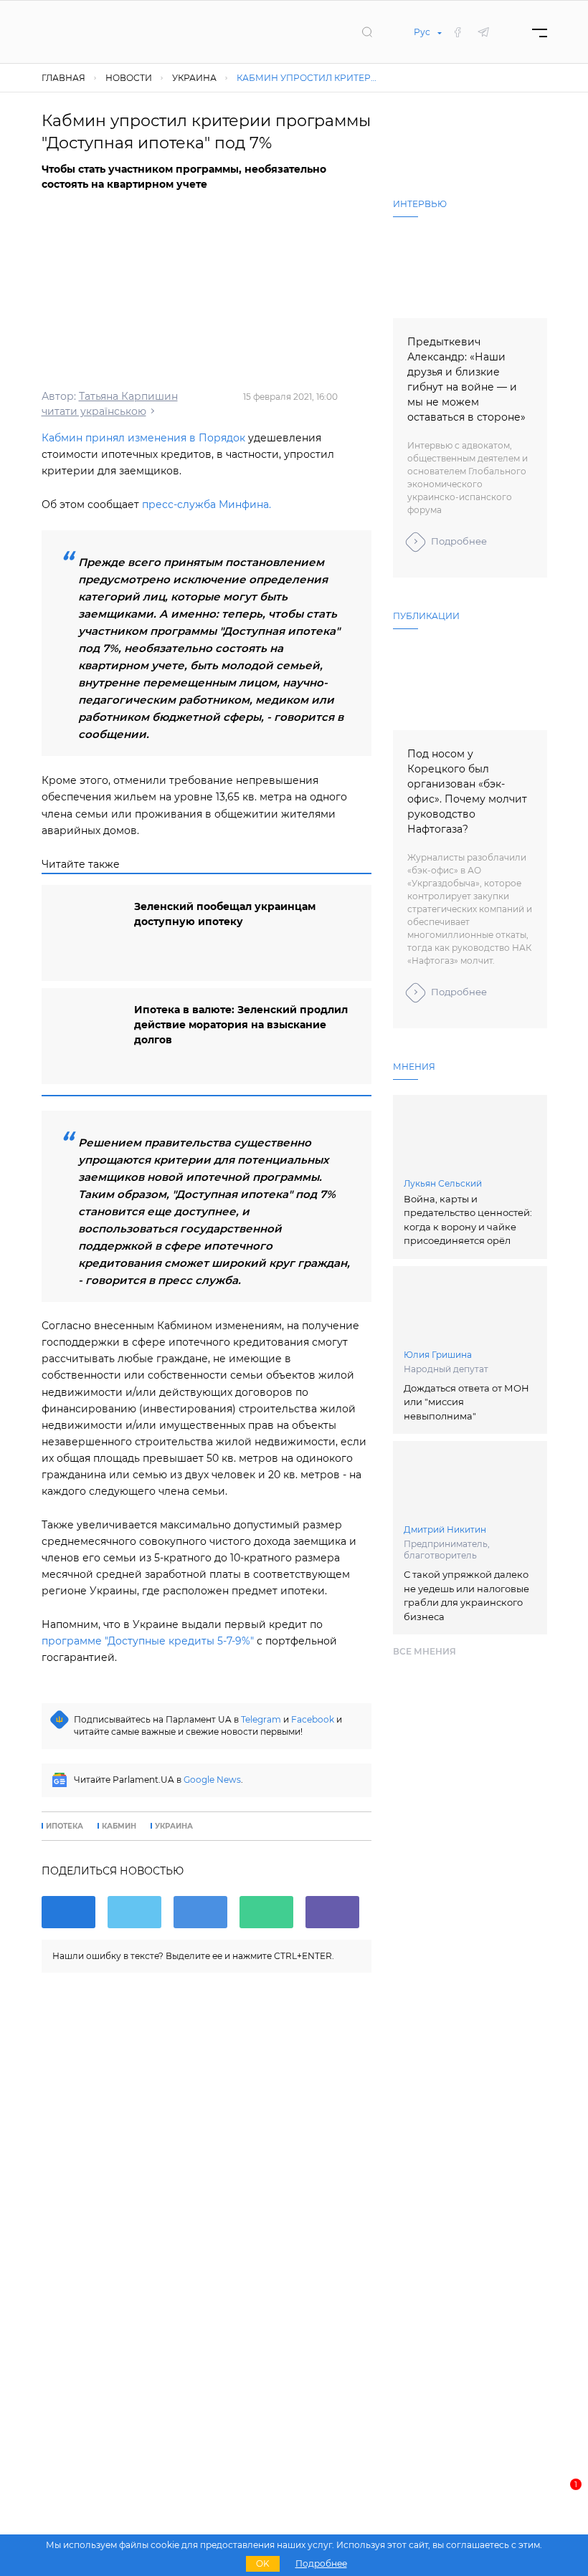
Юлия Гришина (438, 1355)
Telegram (261, 1719)
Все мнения (425, 1651)
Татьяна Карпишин (128, 396)
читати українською (94, 411)
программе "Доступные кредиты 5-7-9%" (148, 1641)
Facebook (313, 1719)
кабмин (119, 1826)
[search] (367, 32)
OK (263, 2563)
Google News (212, 1780)
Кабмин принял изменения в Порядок (143, 438)
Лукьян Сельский (443, 1183)
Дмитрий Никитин (445, 1529)
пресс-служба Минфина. (207, 504)
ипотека (65, 1826)
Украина (174, 1826)
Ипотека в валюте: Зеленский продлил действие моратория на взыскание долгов (241, 1025)
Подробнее (459, 541)
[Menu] (540, 32)
